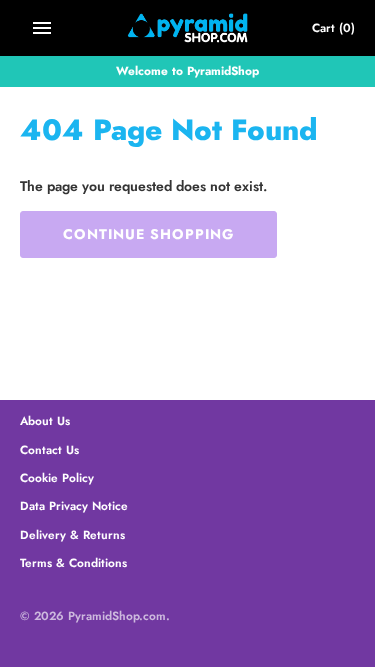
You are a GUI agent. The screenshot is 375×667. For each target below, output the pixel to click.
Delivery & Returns (72, 534)
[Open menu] (42, 28)
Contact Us (49, 449)
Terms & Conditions (73, 562)
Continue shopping (148, 234)
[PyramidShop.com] (187, 28)
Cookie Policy (57, 477)
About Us (45, 420)
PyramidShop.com (117, 615)
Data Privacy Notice (74, 505)
